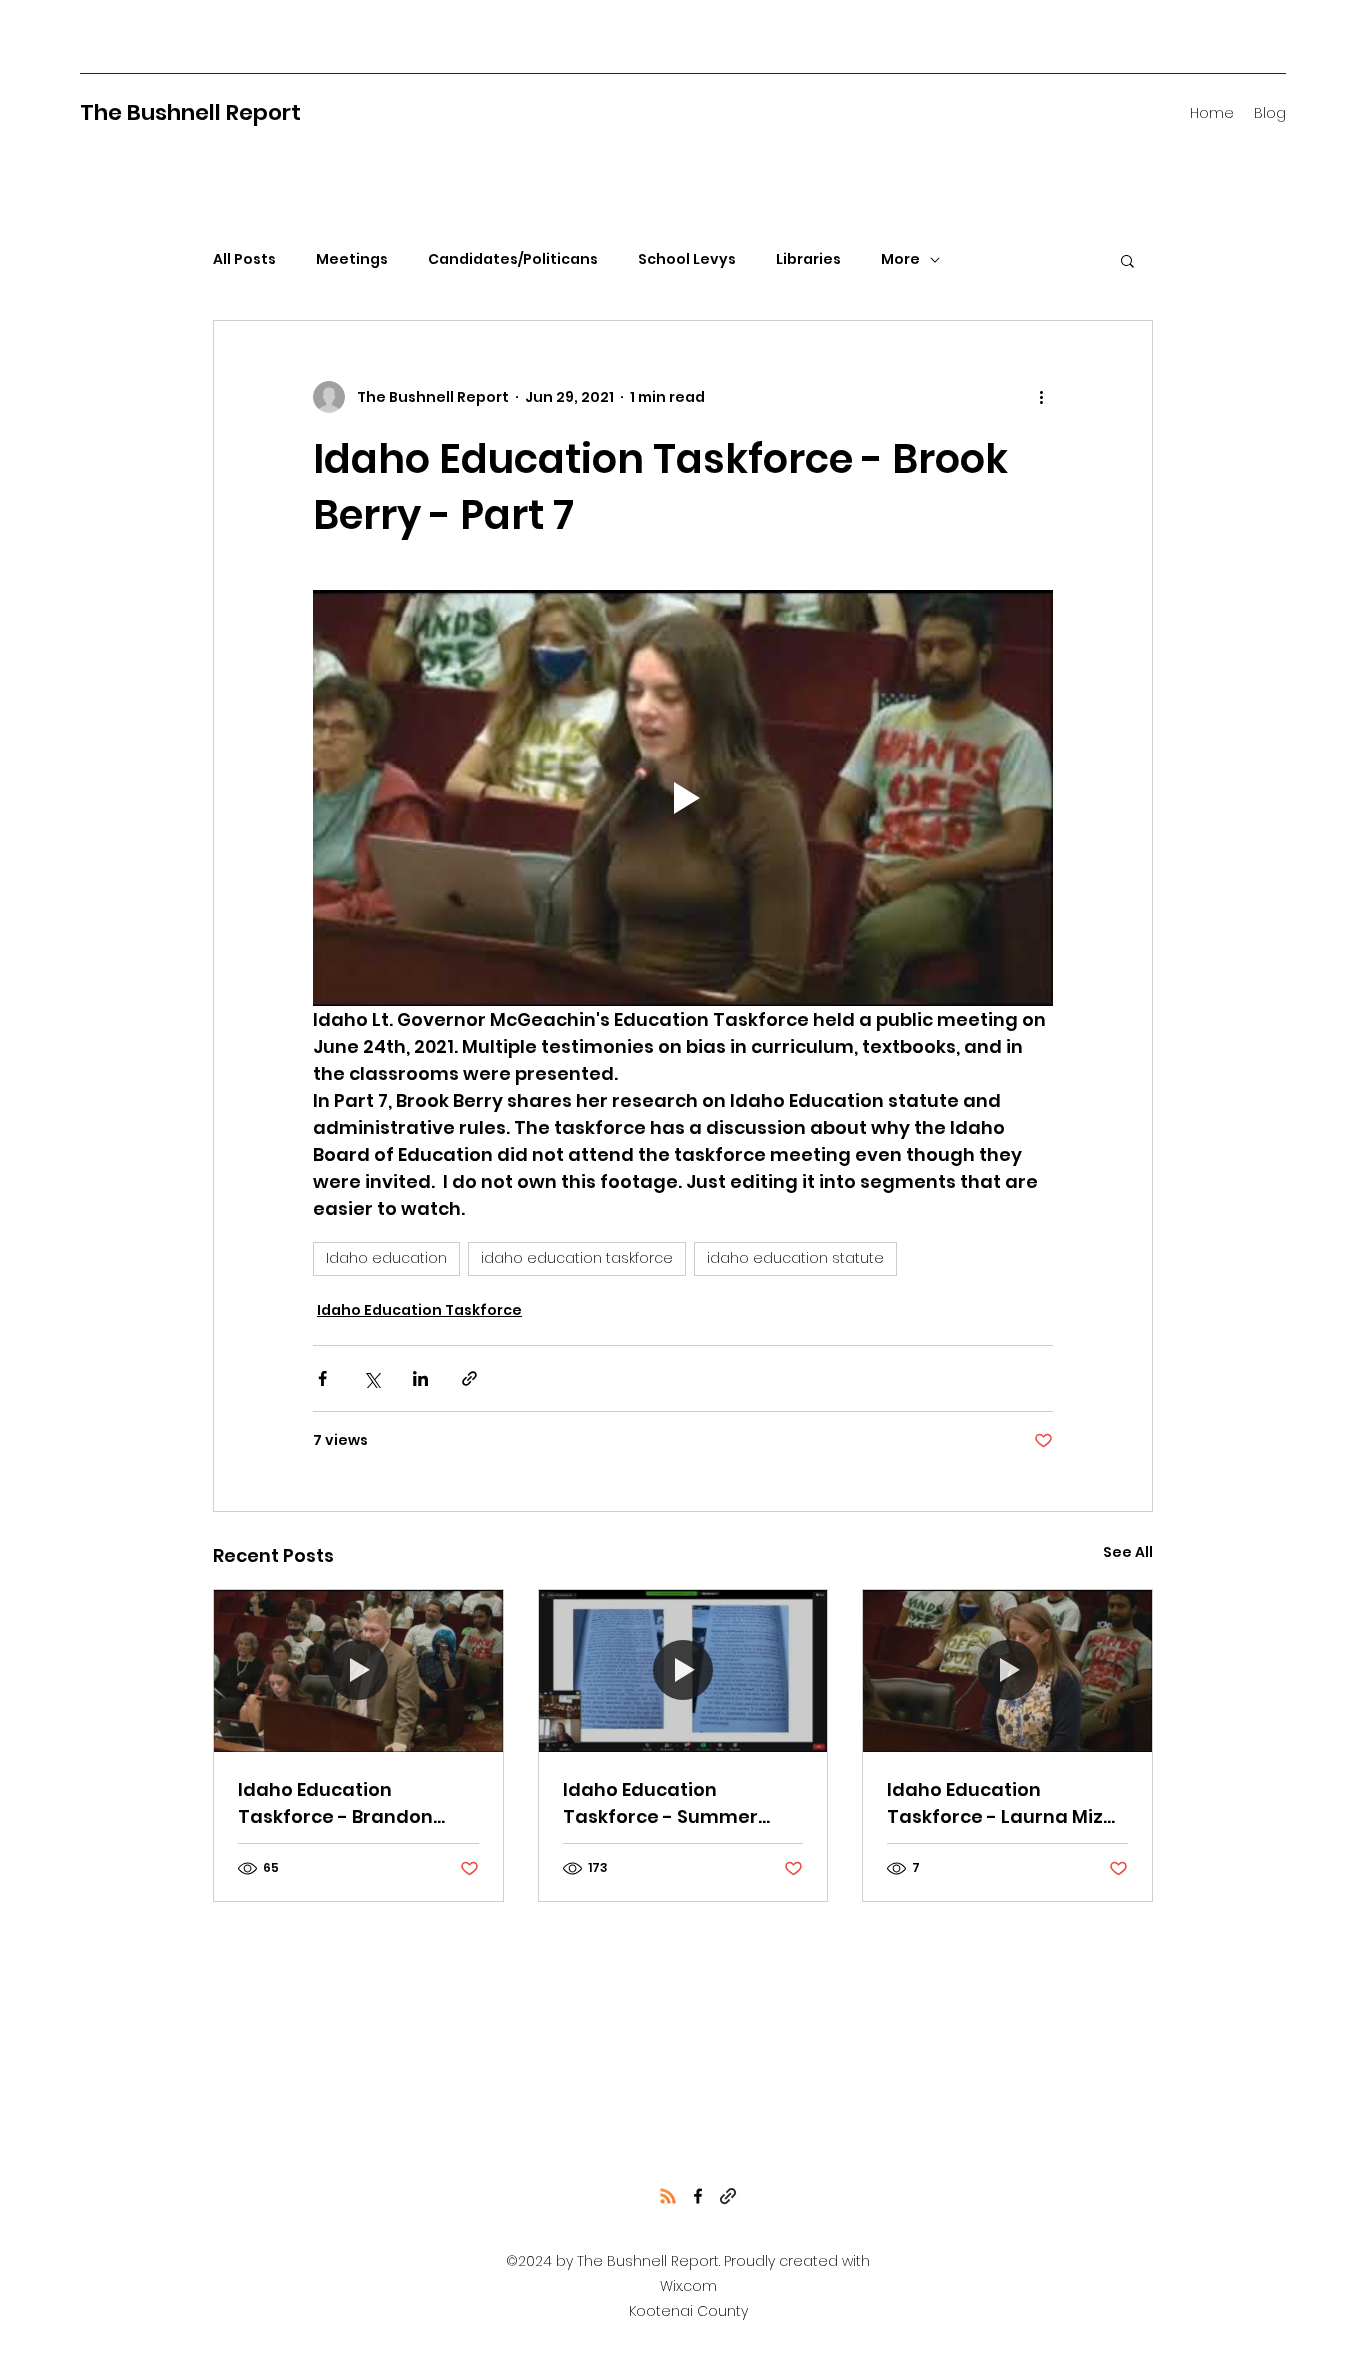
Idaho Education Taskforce (419, 1310)
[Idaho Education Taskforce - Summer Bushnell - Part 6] (683, 1671)
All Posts (244, 259)
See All (1128, 1552)
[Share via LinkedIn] (420, 1378)
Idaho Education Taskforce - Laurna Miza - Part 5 (1001, 1803)
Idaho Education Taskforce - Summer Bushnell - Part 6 (660, 1803)
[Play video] (683, 798)
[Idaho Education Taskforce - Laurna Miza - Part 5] (1007, 1671)
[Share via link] (469, 1378)
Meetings (352, 259)
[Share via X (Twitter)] (371, 1378)
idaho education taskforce (577, 1258)
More (900, 259)
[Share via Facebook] (322, 1378)
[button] (1127, 260)
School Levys (687, 259)
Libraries (808, 259)
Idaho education (386, 1258)
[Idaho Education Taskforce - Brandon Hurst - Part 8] (358, 1671)
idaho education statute (795, 1258)
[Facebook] (698, 2196)
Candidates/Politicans (513, 259)
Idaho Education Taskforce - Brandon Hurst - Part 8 (335, 1803)
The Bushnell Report (190, 112)
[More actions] (1041, 397)
